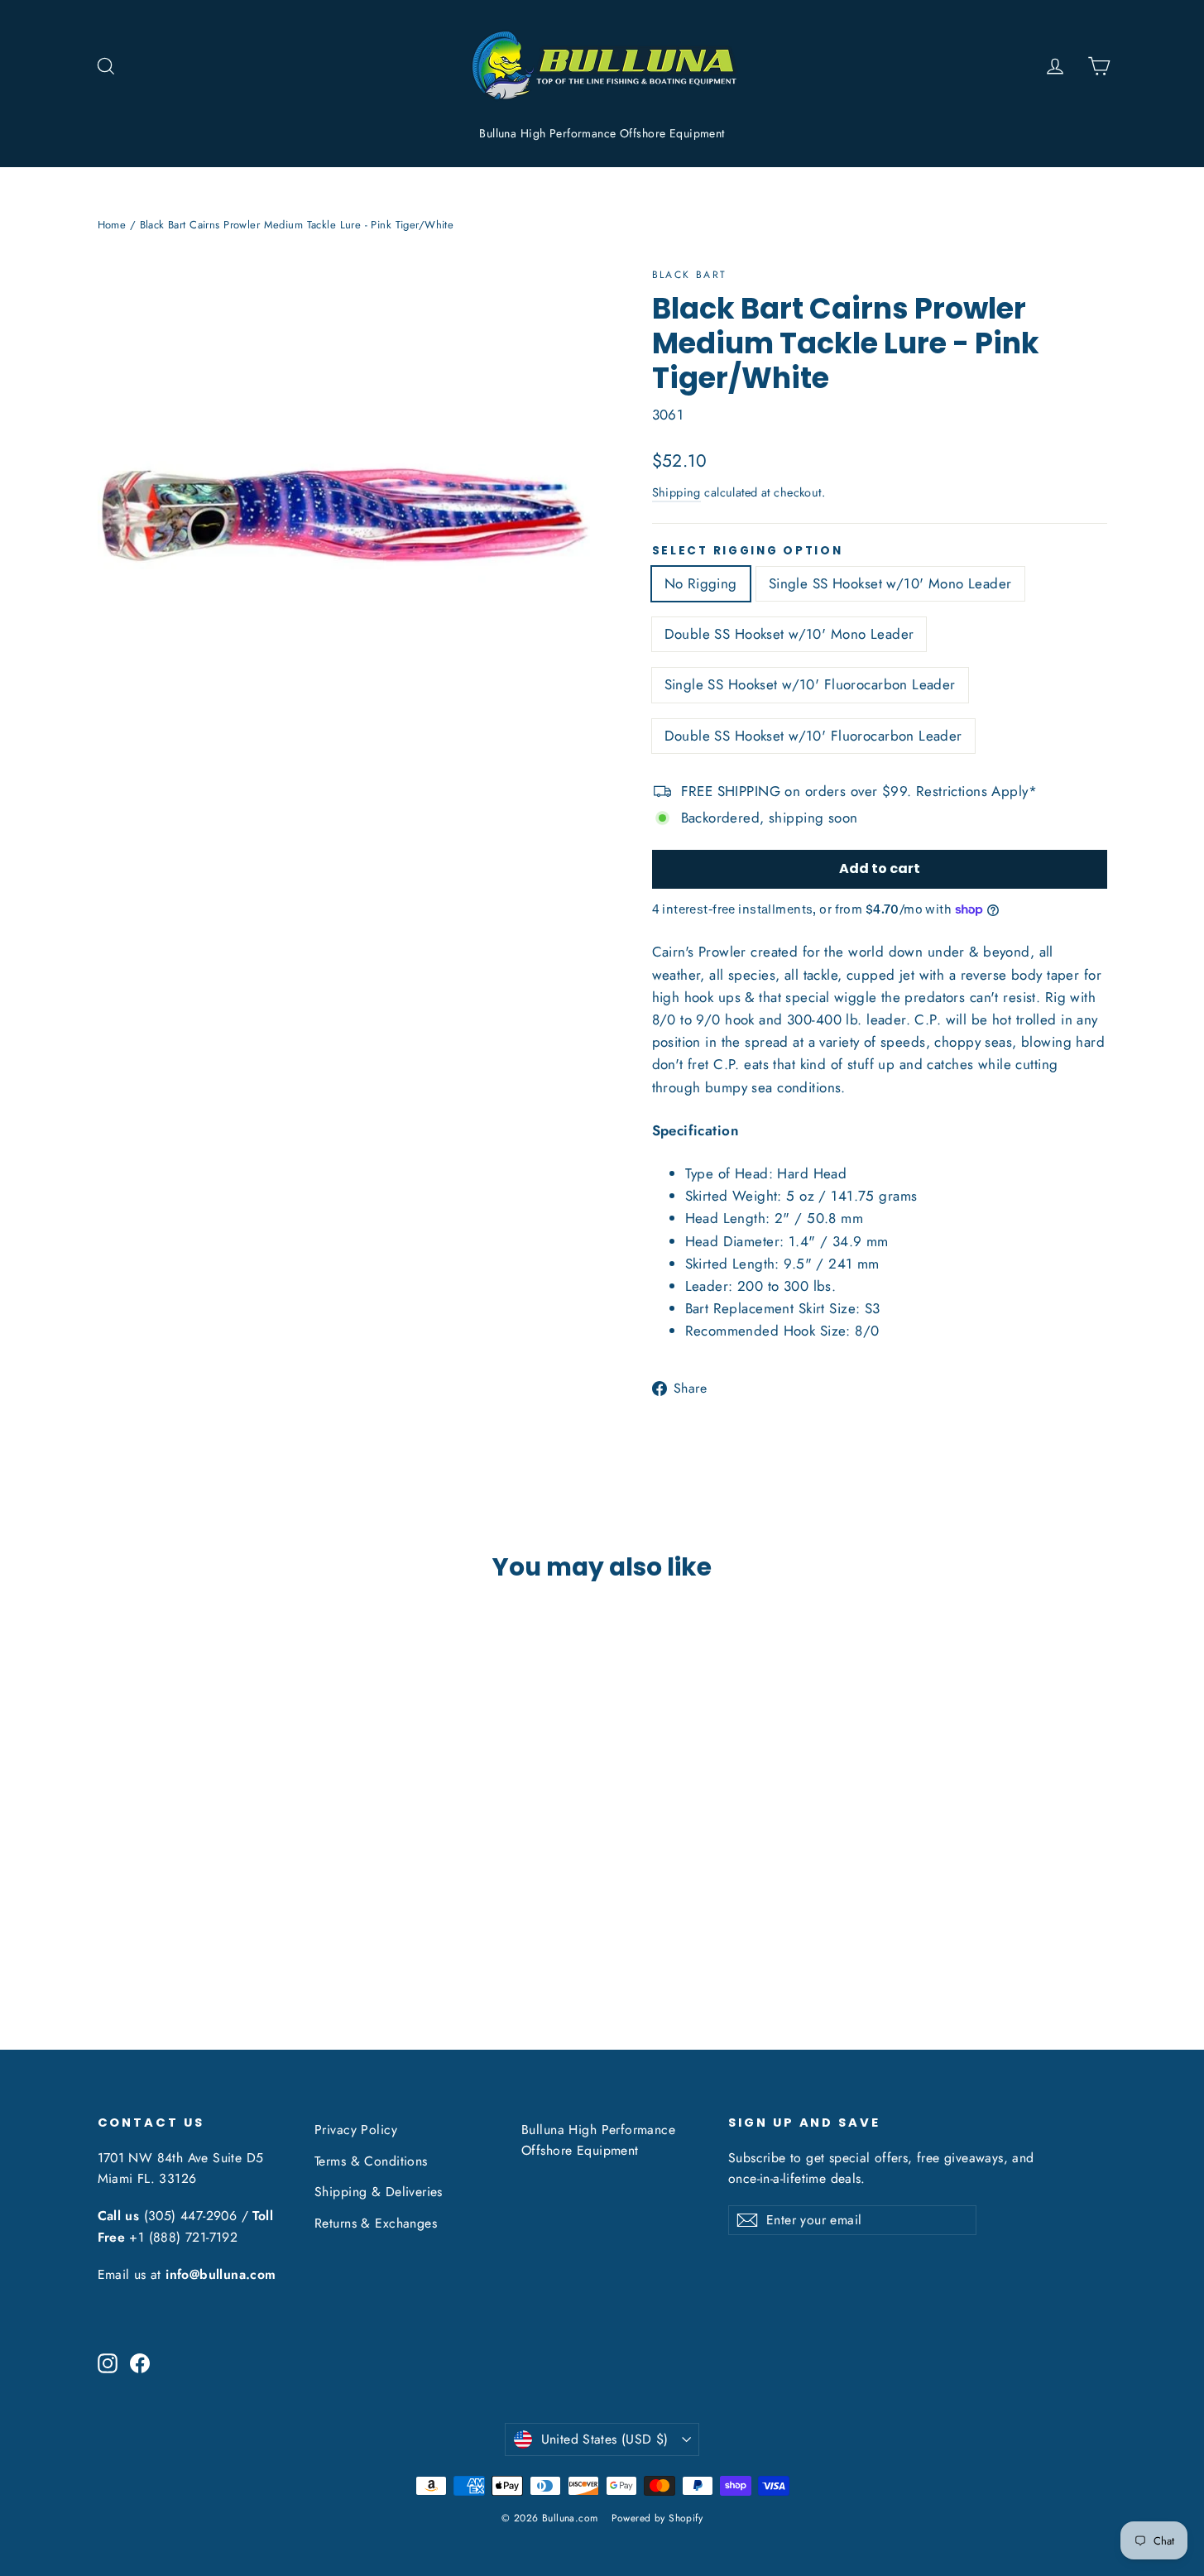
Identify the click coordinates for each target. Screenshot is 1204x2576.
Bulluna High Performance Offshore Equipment (602, 133)
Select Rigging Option (748, 551)
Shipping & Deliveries (379, 2192)
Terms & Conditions (371, 2161)
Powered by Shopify (657, 2518)
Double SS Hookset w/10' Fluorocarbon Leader (813, 736)
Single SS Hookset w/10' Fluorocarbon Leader (810, 684)
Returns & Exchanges (376, 2223)
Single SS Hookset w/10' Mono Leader (890, 583)
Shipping (676, 492)
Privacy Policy (356, 2130)
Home (112, 225)
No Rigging (701, 583)
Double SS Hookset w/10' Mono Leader (789, 634)
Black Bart (690, 275)
